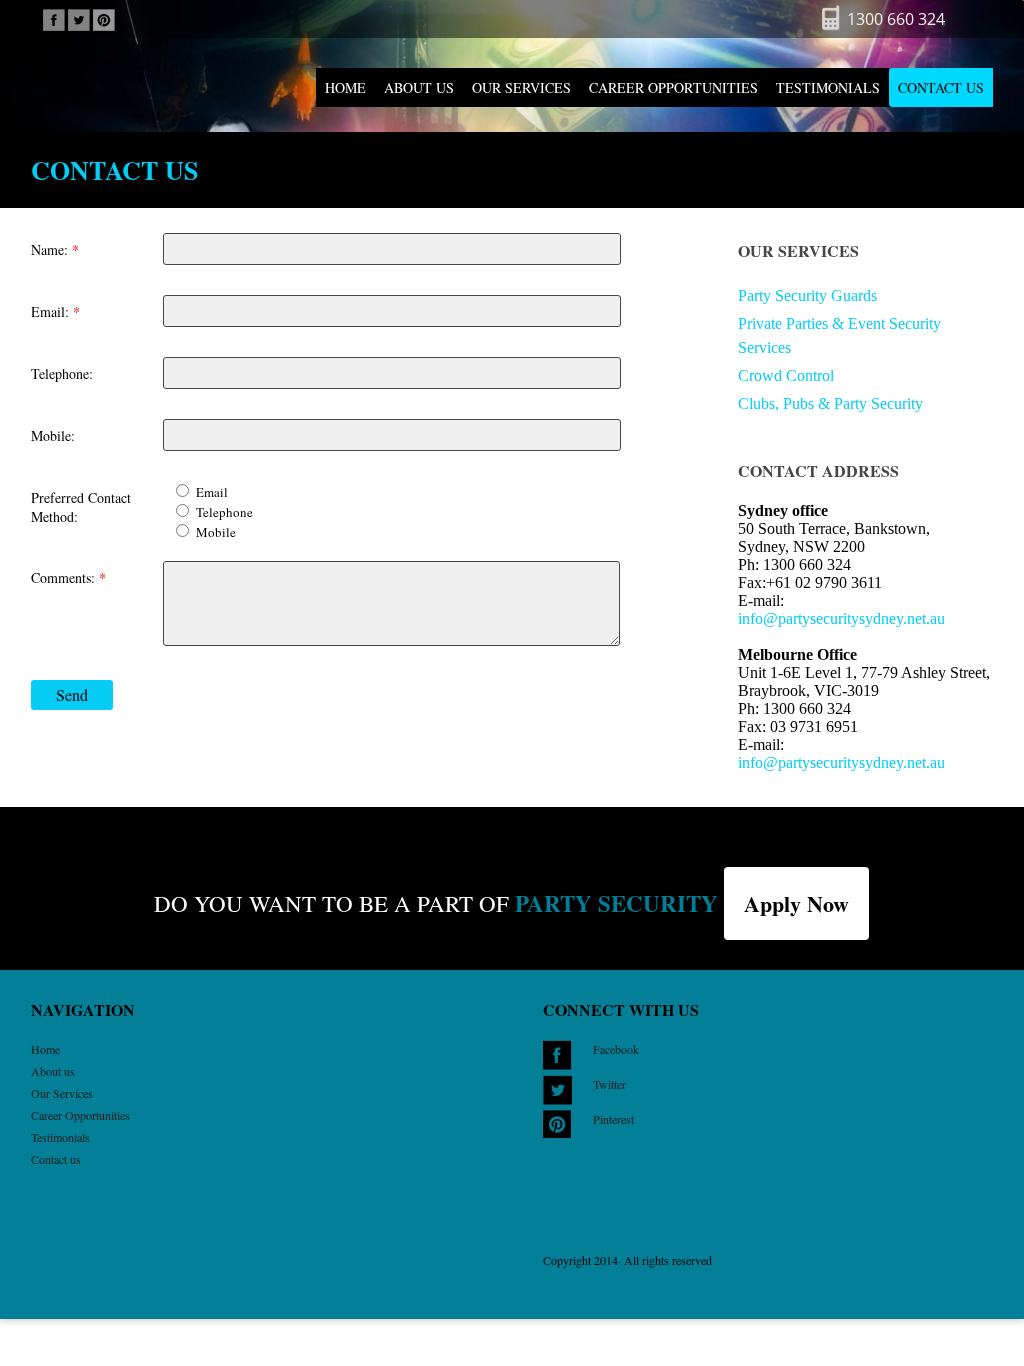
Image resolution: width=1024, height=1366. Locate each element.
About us (419, 87)
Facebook (616, 1049)
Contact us (941, 87)
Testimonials (828, 87)
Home (345, 87)
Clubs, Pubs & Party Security (830, 403)
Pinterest (613, 1119)
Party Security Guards (807, 295)
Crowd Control (786, 375)
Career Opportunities (673, 87)
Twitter (609, 1084)
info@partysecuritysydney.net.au (841, 618)
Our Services (521, 87)
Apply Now (796, 903)
